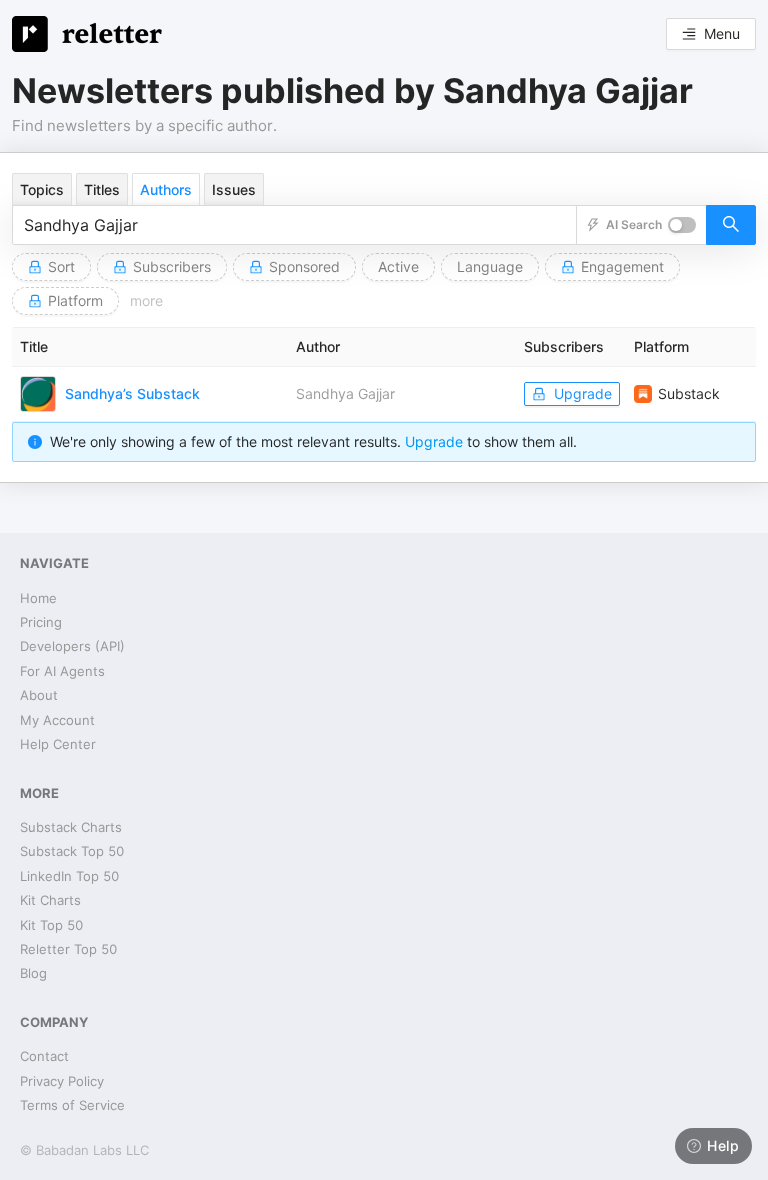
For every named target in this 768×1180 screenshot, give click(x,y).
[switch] (682, 225)
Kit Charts (50, 900)
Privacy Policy (62, 1081)
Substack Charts (71, 827)
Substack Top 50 (72, 851)
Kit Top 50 (51, 925)
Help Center (58, 744)
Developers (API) (72, 646)
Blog (33, 973)
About (39, 695)
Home (38, 598)
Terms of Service (72, 1105)
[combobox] (294, 225)
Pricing (41, 622)
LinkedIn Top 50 (69, 876)
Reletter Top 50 (68, 949)
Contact (44, 1056)
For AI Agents (62, 671)
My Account (57, 720)
